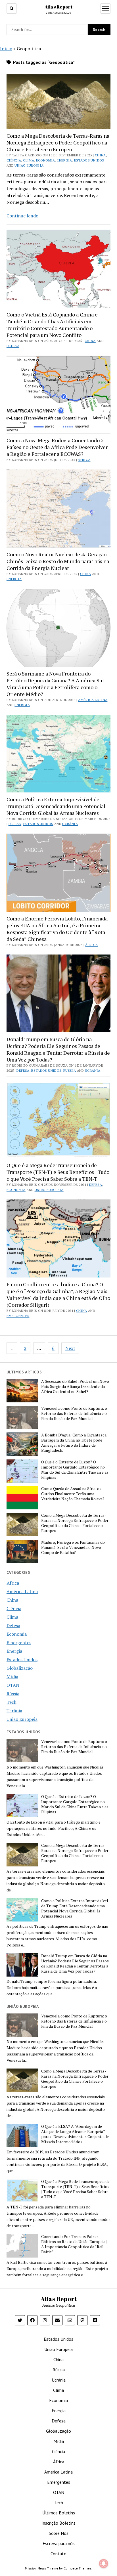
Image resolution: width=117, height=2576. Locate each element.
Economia (46, 160)
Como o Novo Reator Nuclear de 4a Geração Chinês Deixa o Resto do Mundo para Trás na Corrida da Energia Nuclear (58, 561)
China (100, 155)
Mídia (12, 1677)
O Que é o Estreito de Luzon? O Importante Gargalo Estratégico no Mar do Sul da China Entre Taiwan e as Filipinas (75, 1470)
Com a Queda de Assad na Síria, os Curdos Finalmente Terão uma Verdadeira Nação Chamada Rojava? (73, 1494)
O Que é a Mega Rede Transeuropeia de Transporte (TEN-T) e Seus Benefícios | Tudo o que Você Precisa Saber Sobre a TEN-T (58, 1172)
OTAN (13, 1685)
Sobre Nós (59, 2533)
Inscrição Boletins (58, 2523)
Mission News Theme (41, 2568)
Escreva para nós (59, 2543)
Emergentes (18, 1316)
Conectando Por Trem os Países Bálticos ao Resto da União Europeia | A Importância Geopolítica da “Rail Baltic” (74, 2244)
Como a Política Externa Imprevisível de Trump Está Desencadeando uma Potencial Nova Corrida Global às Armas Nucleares (56, 806)
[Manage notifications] (104, 2564)
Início (6, 49)
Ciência (14, 160)
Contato (58, 2554)
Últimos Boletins (59, 2513)
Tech (12, 1702)
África (84, 460)
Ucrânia (70, 824)
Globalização (20, 1668)
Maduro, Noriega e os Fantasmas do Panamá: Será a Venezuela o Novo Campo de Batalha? (73, 1547)
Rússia (70, 1070)
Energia (64, 160)
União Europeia (29, 165)
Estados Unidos (89, 160)
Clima (29, 160)
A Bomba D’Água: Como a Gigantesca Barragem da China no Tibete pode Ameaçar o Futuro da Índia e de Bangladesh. (74, 1443)
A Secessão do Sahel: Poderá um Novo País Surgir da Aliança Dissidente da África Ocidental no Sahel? (75, 1386)
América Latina (93, 700)
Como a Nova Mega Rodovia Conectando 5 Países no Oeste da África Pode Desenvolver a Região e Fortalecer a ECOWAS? (57, 447)
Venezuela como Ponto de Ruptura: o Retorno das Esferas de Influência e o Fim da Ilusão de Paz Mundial (74, 1413)
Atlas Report (58, 7)
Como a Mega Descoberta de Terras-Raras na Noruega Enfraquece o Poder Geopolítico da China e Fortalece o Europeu (58, 142)
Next (70, 1348)
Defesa (13, 346)
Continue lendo (22, 216)
